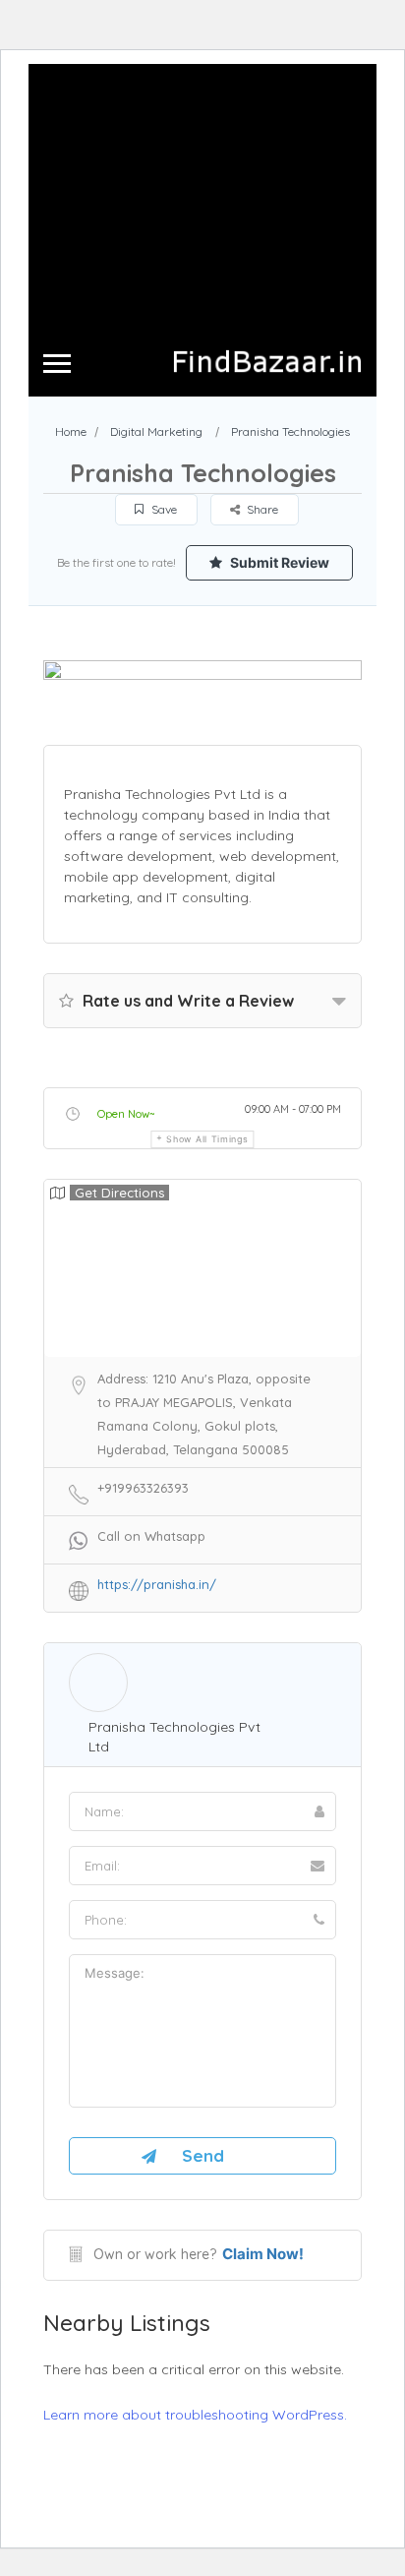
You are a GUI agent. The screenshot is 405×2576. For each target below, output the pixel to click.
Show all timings (207, 1139)
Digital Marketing (156, 431)
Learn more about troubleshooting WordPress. (195, 2415)
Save (163, 509)
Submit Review (278, 562)
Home (71, 431)
